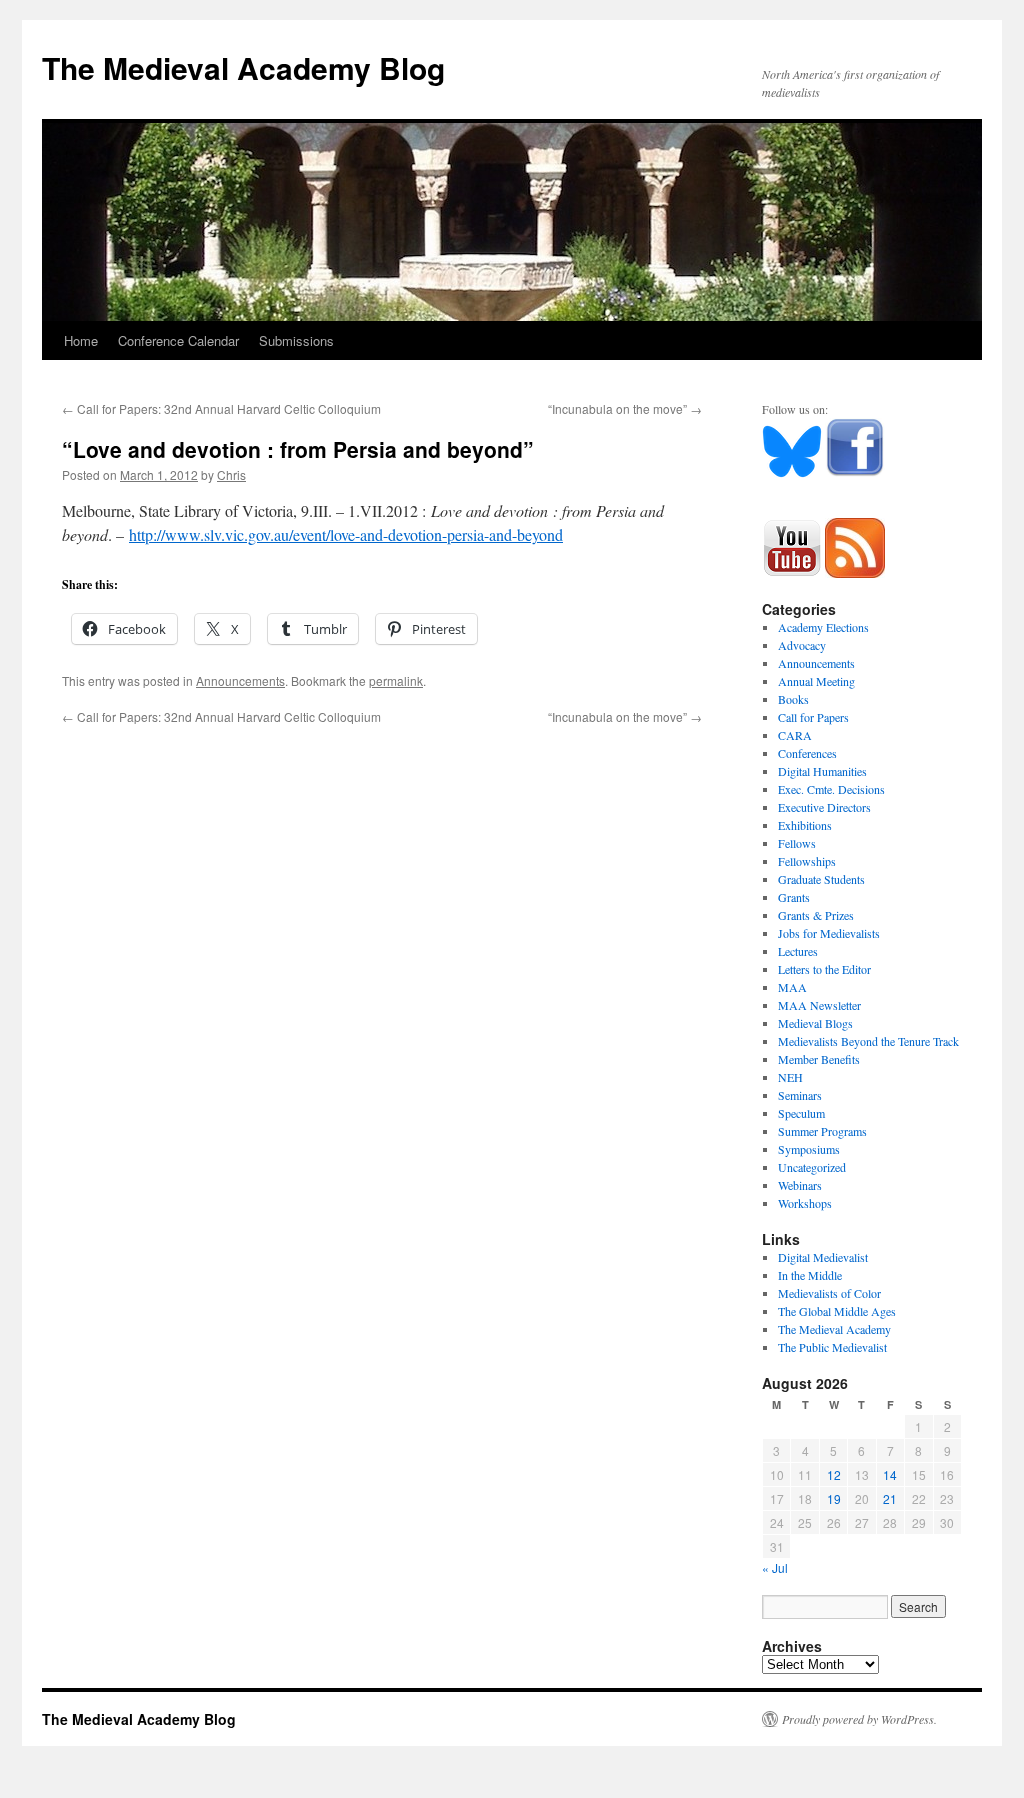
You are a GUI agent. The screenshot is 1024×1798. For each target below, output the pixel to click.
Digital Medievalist (823, 1257)
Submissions (296, 340)
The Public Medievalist (832, 1347)
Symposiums (809, 1149)
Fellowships (807, 861)
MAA (792, 987)
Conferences (807, 753)
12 (834, 1474)
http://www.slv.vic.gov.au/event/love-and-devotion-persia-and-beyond (346, 534)
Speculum (801, 1113)
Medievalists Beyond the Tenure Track (868, 1041)
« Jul (775, 1567)
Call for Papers (813, 717)
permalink (396, 680)
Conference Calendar (178, 340)
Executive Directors (824, 807)
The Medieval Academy (834, 1329)
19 (834, 1498)
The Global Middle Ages (837, 1311)
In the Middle (810, 1275)
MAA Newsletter (819, 1005)
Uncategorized (812, 1167)
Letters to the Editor (824, 969)
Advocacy (802, 645)
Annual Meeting (816, 681)
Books (793, 699)
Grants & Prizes (816, 915)
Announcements (240, 680)
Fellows (797, 843)
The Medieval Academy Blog (243, 67)
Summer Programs (822, 1131)
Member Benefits (819, 1059)
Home (81, 340)
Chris (231, 474)
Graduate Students (821, 879)
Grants (794, 897)
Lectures (798, 951)
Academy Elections (823, 627)
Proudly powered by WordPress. (859, 1719)
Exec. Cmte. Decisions (831, 789)
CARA (795, 735)
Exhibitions (805, 825)
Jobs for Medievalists (829, 933)
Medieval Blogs (815, 1023)
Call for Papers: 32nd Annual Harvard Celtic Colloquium (221, 408)
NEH (790, 1077)
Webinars (800, 1185)
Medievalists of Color (829, 1293)
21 (890, 1498)
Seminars (800, 1095)
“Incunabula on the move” (625, 408)
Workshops (805, 1203)
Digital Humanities (822, 771)
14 (890, 1474)
